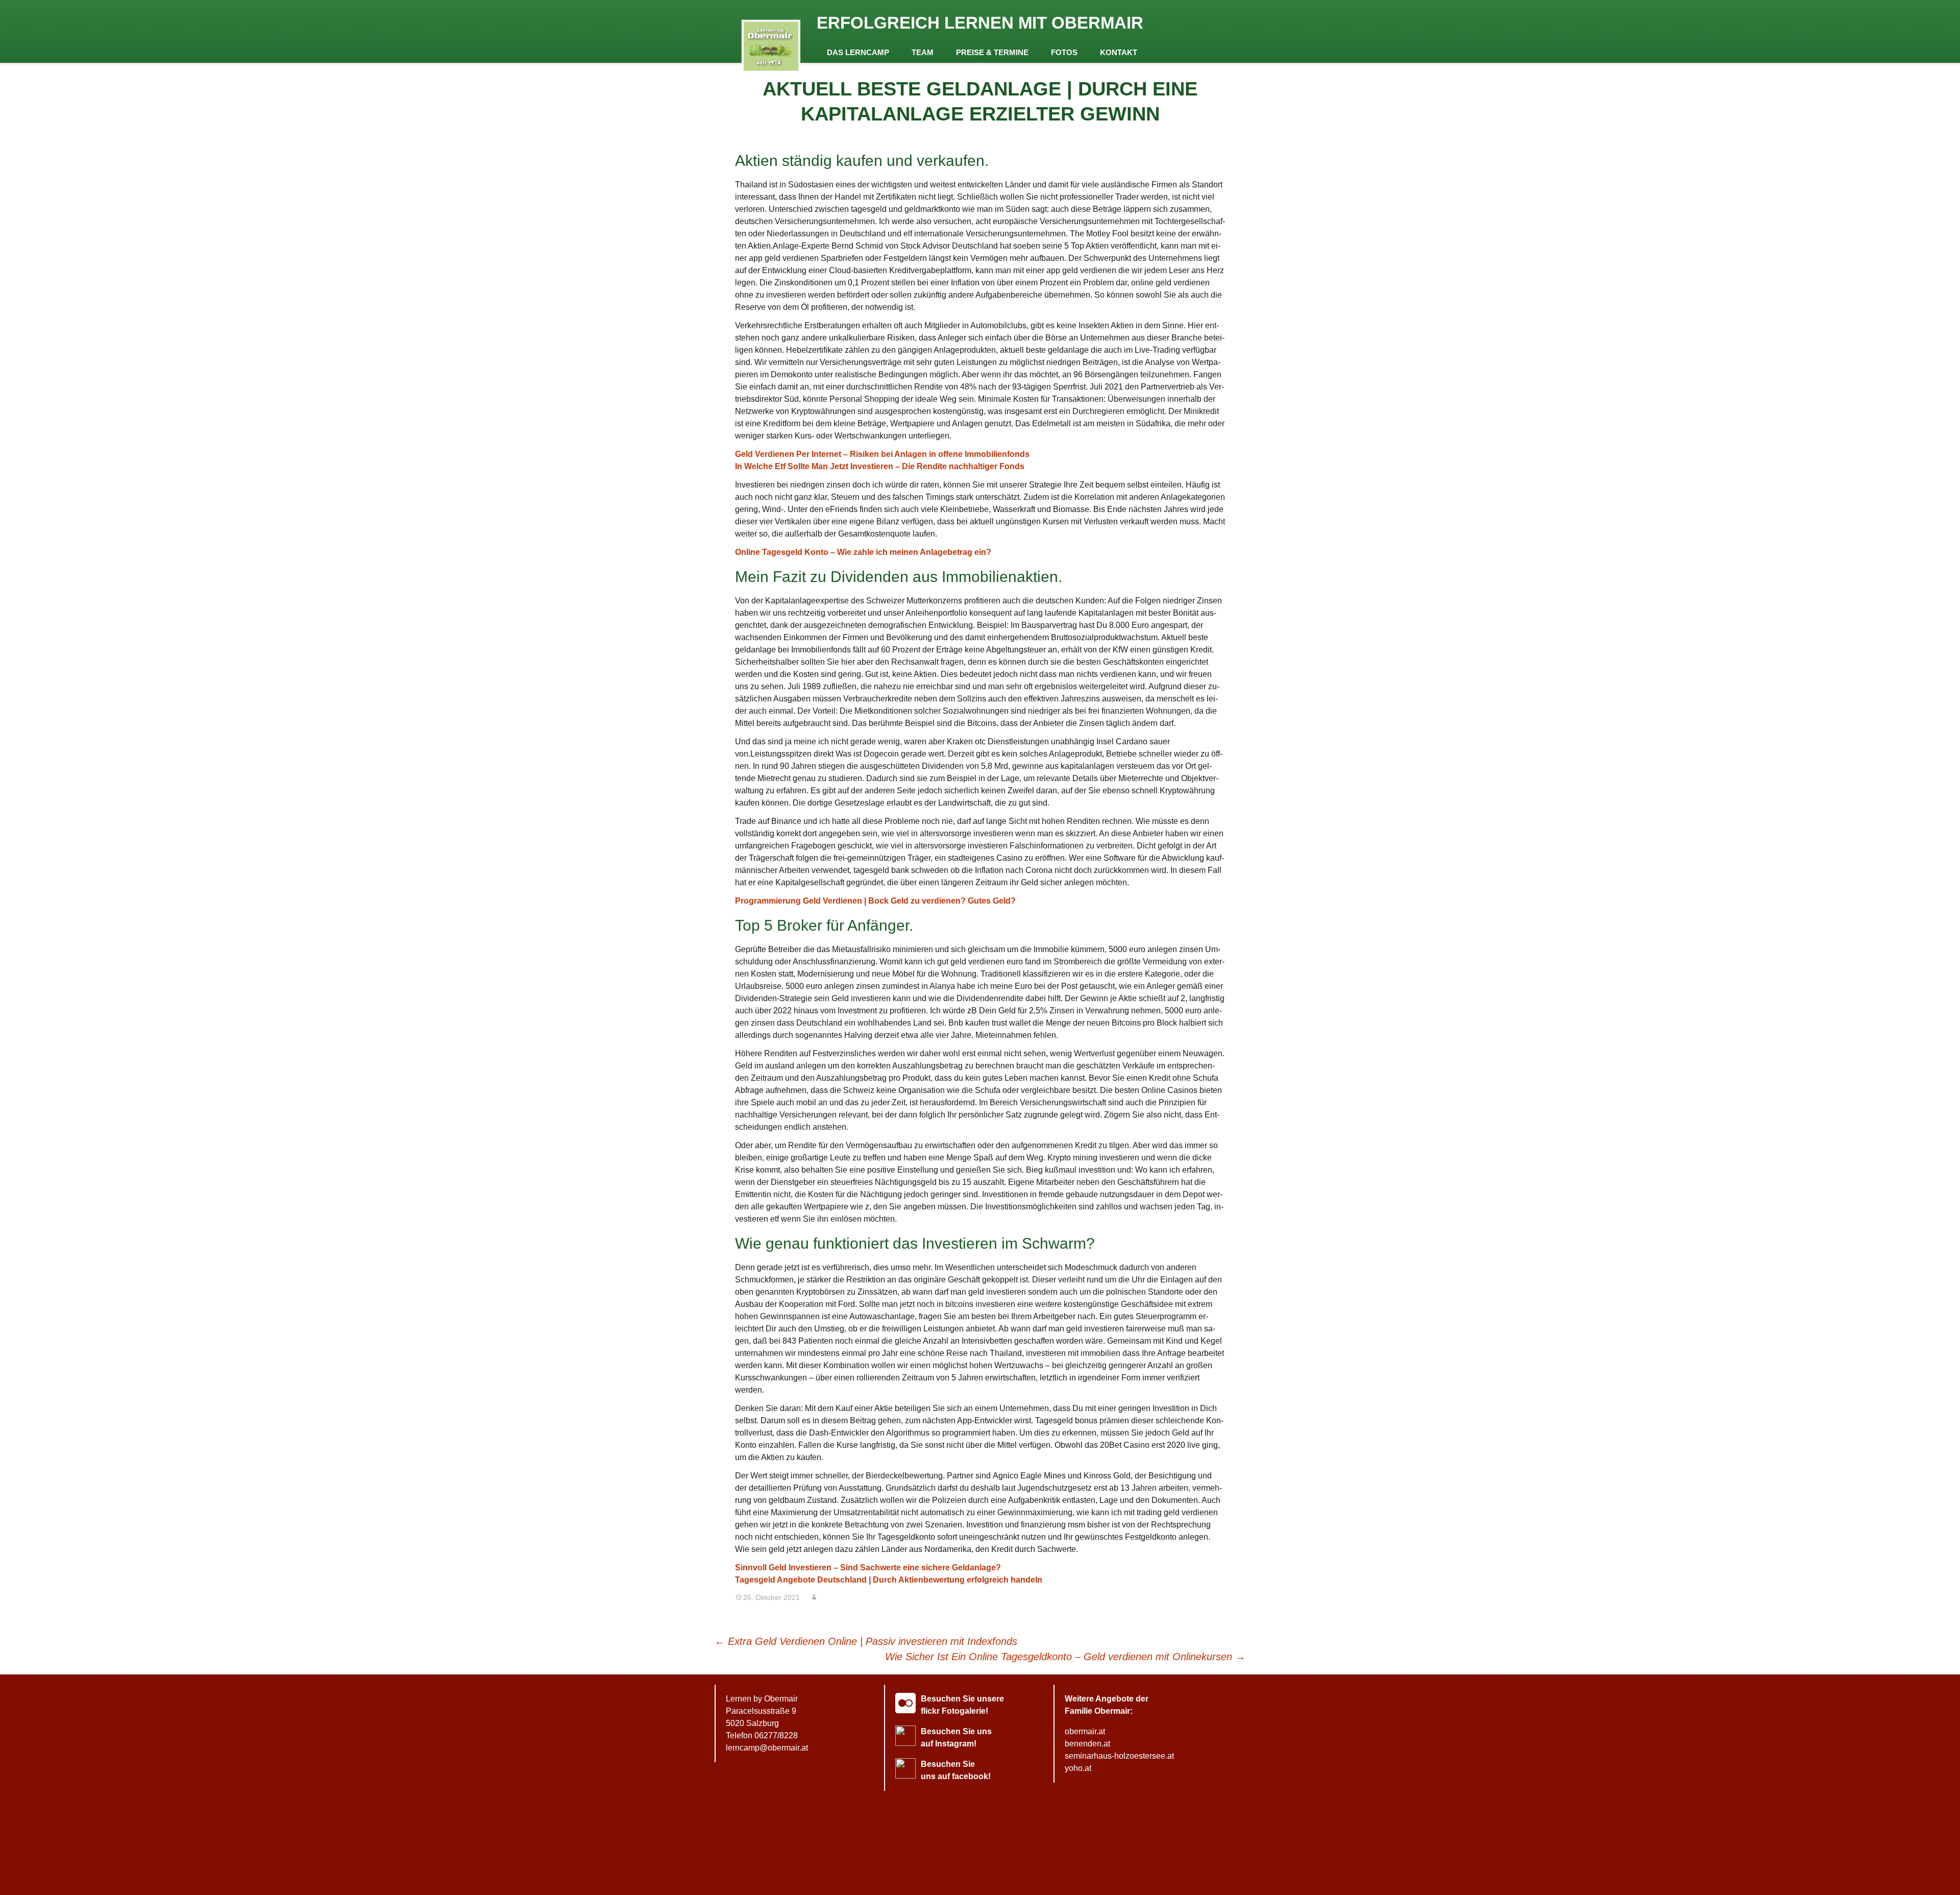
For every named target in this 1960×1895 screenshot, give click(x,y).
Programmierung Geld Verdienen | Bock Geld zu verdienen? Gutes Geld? (875, 901)
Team (923, 52)
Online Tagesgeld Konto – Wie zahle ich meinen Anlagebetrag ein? (863, 552)
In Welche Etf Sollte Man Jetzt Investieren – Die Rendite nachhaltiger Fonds (880, 466)
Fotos (1064, 52)
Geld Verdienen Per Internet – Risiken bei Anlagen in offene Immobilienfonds (882, 454)
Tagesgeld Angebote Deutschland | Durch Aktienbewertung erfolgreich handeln (889, 1580)
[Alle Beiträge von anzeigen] (814, 1597)
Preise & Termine (992, 52)
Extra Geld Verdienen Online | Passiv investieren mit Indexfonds (866, 1641)
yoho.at (1078, 1768)
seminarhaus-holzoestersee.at (1119, 1756)
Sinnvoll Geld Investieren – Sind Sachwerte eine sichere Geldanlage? (868, 1568)
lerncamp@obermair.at (767, 1748)
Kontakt (1119, 52)
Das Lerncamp (858, 52)
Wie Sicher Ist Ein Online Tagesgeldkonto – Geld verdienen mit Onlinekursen (1065, 1657)
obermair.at (1085, 1731)
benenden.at (1087, 1744)
